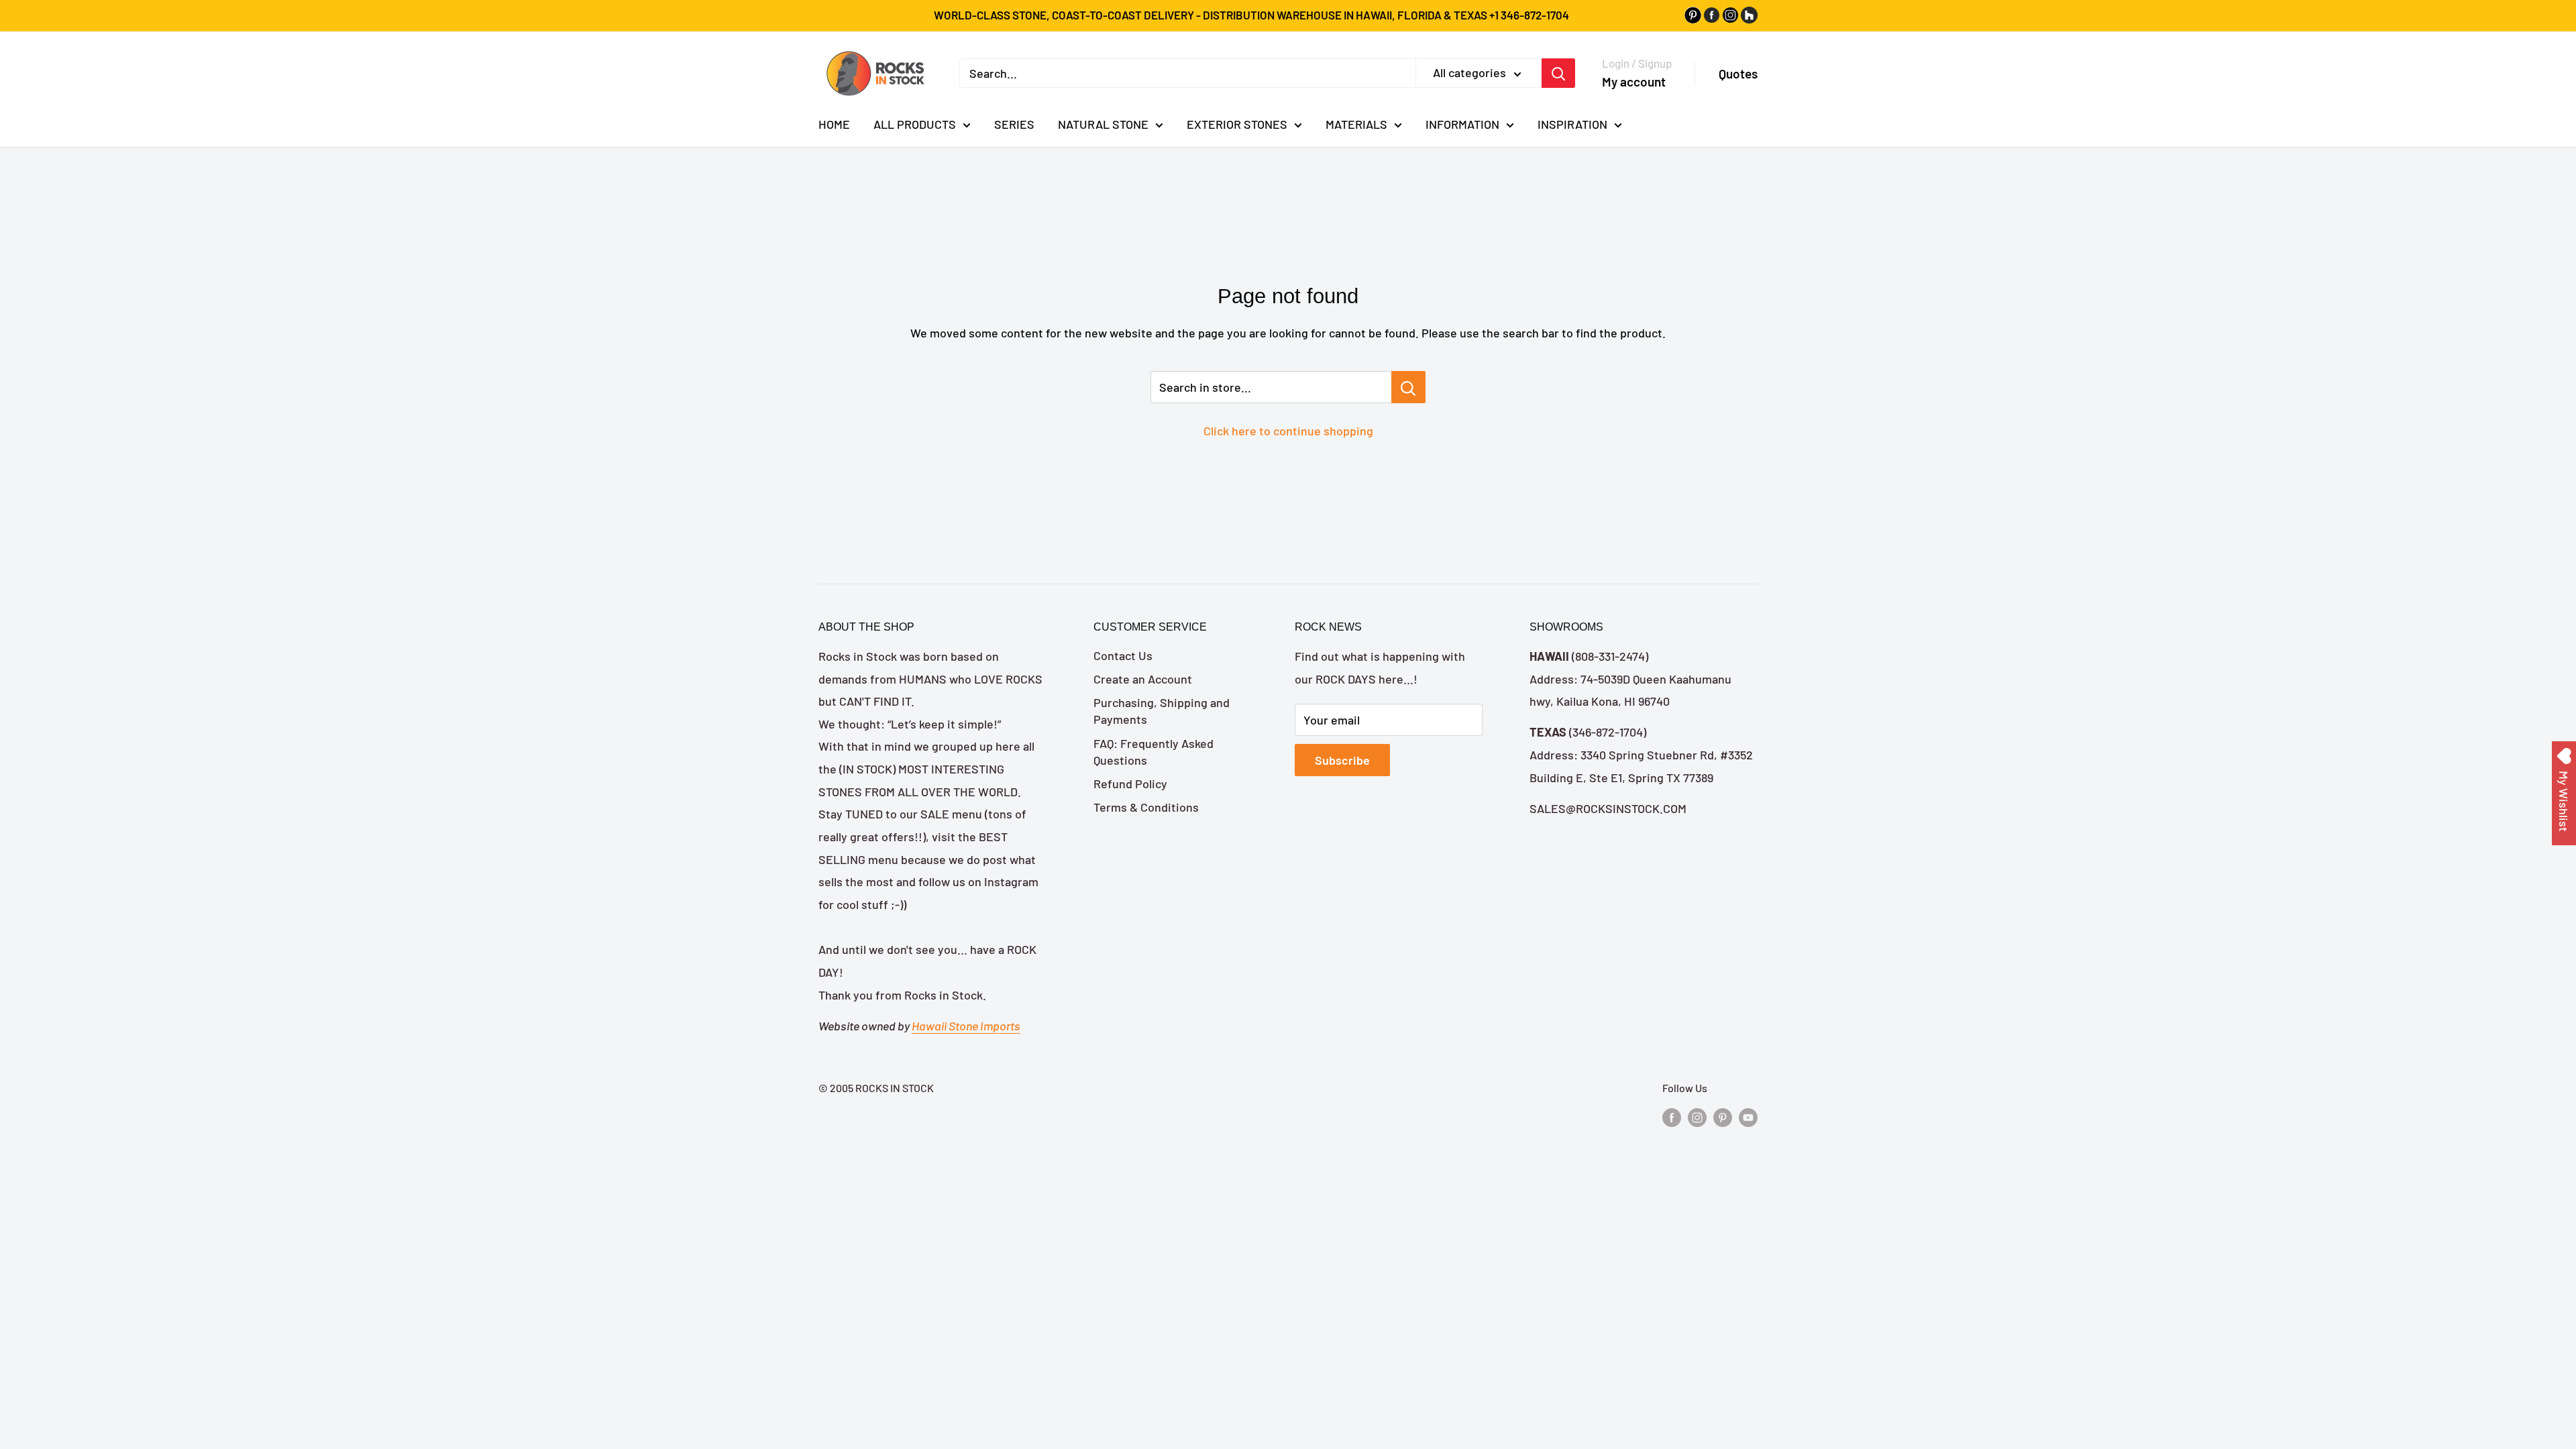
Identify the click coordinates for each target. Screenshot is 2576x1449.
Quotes (1738, 73)
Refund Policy (1130, 784)
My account (1634, 82)
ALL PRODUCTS (915, 124)
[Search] (1558, 73)
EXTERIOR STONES (1237, 124)
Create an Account (1143, 679)
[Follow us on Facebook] (1672, 1117)
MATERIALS (1356, 124)
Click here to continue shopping (1288, 431)
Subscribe (1342, 760)
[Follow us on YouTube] (1748, 1117)
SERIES (1014, 124)
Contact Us (1123, 655)
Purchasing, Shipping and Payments (1162, 711)
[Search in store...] (1408, 387)
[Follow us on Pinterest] (1723, 1117)
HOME (834, 124)
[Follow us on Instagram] (1697, 1117)
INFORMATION (1462, 124)
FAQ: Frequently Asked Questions (1153, 752)
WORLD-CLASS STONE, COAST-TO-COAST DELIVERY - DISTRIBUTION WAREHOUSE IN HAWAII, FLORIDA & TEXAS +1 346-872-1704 (1251, 15)
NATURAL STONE (1103, 124)
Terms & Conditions (1146, 807)
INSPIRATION (1572, 124)
